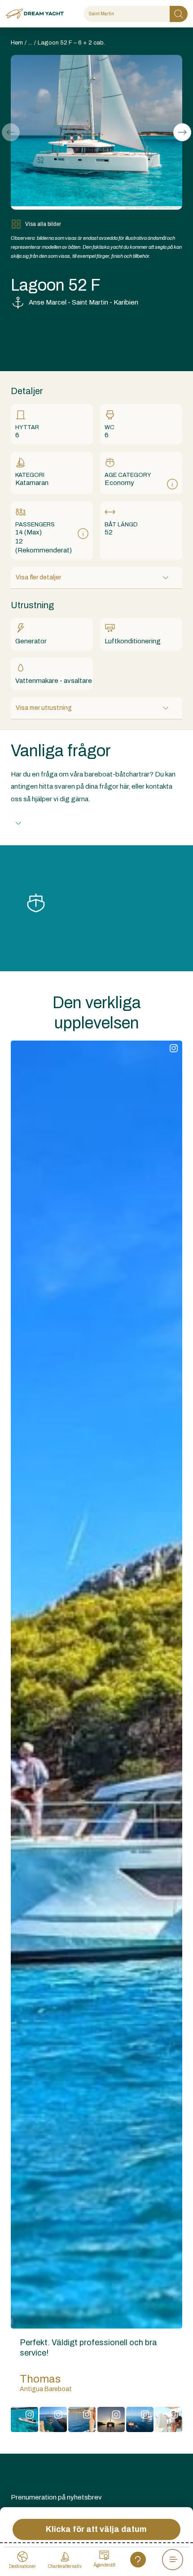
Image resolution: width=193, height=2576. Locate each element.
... (30, 43)
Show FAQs (47, 823)
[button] (182, 132)
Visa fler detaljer (38, 577)
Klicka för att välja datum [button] (96, 2529)
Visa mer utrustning (44, 708)
